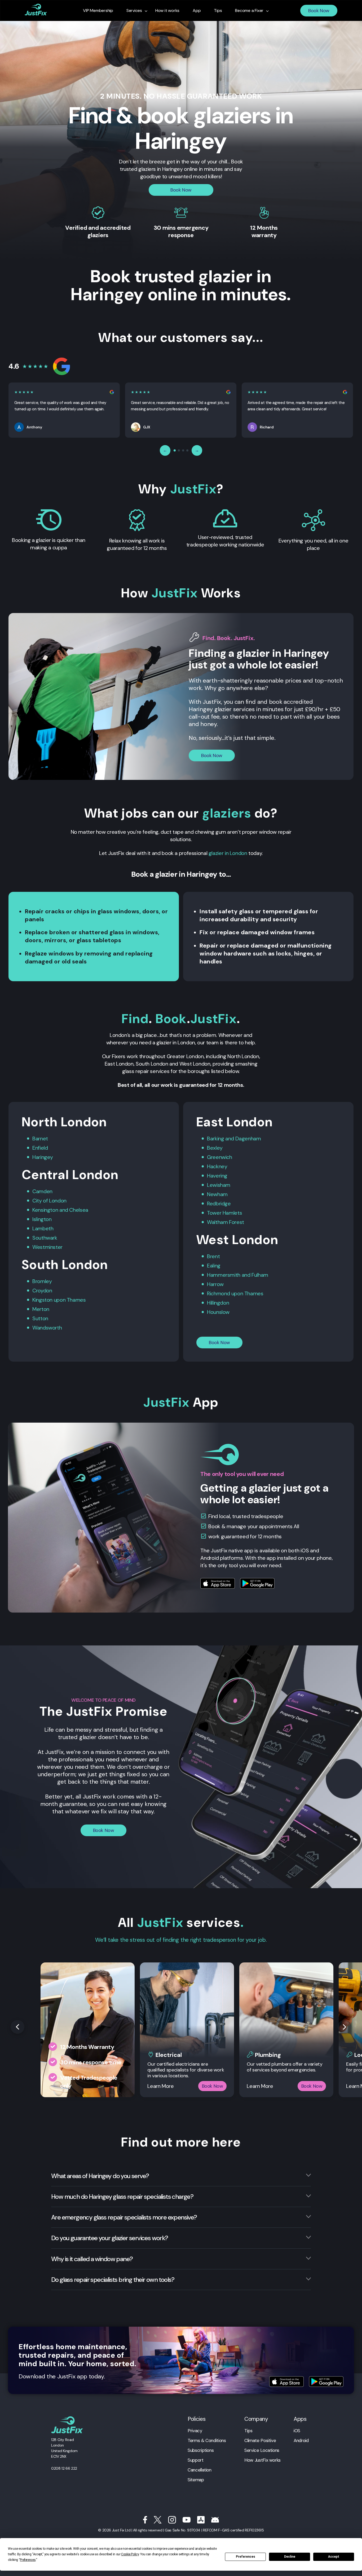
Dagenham (248, 1139)
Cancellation (200, 2470)
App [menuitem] (197, 11)
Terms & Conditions (207, 2440)
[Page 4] (187, 450)
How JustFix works (262, 2460)
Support (195, 2460)
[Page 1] (175, 450)
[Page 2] (179, 450)
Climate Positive (260, 2440)
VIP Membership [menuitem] (98, 11)
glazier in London (228, 853)
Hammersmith (224, 1275)
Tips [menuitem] (218, 11)
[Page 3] (183, 450)
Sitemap (196, 2480)
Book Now (319, 11)
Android (301, 2440)
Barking (215, 1139)
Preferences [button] (28, 2560)
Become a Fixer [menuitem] (249, 11)
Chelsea (79, 1210)
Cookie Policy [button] (130, 2554)
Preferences (246, 2557)
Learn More (160, 2086)
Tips (248, 2431)
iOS (297, 2431)
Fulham (260, 1275)
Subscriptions (201, 2450)
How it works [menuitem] (167, 11)
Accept (334, 2557)
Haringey (43, 1157)
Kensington (45, 1210)
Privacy (195, 2431)
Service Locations (262, 2450)
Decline (290, 2557)
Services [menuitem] (134, 11)
